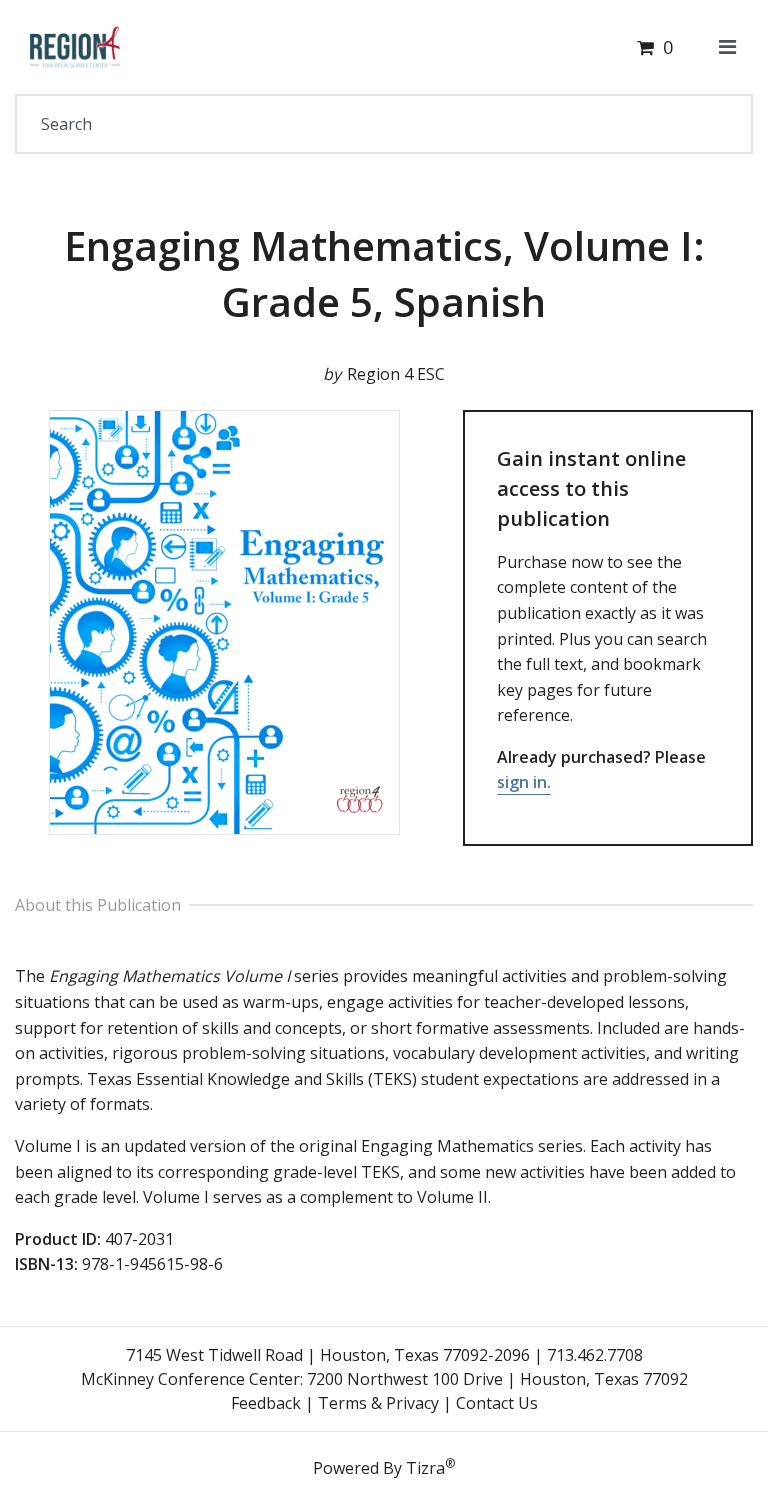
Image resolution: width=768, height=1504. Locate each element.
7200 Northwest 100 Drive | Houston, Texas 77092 (497, 1379)
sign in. (524, 782)
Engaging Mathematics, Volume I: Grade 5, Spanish (384, 273)
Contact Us (497, 1403)
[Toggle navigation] (727, 47)
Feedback (266, 1403)
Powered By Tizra (384, 1467)
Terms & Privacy (378, 1403)
